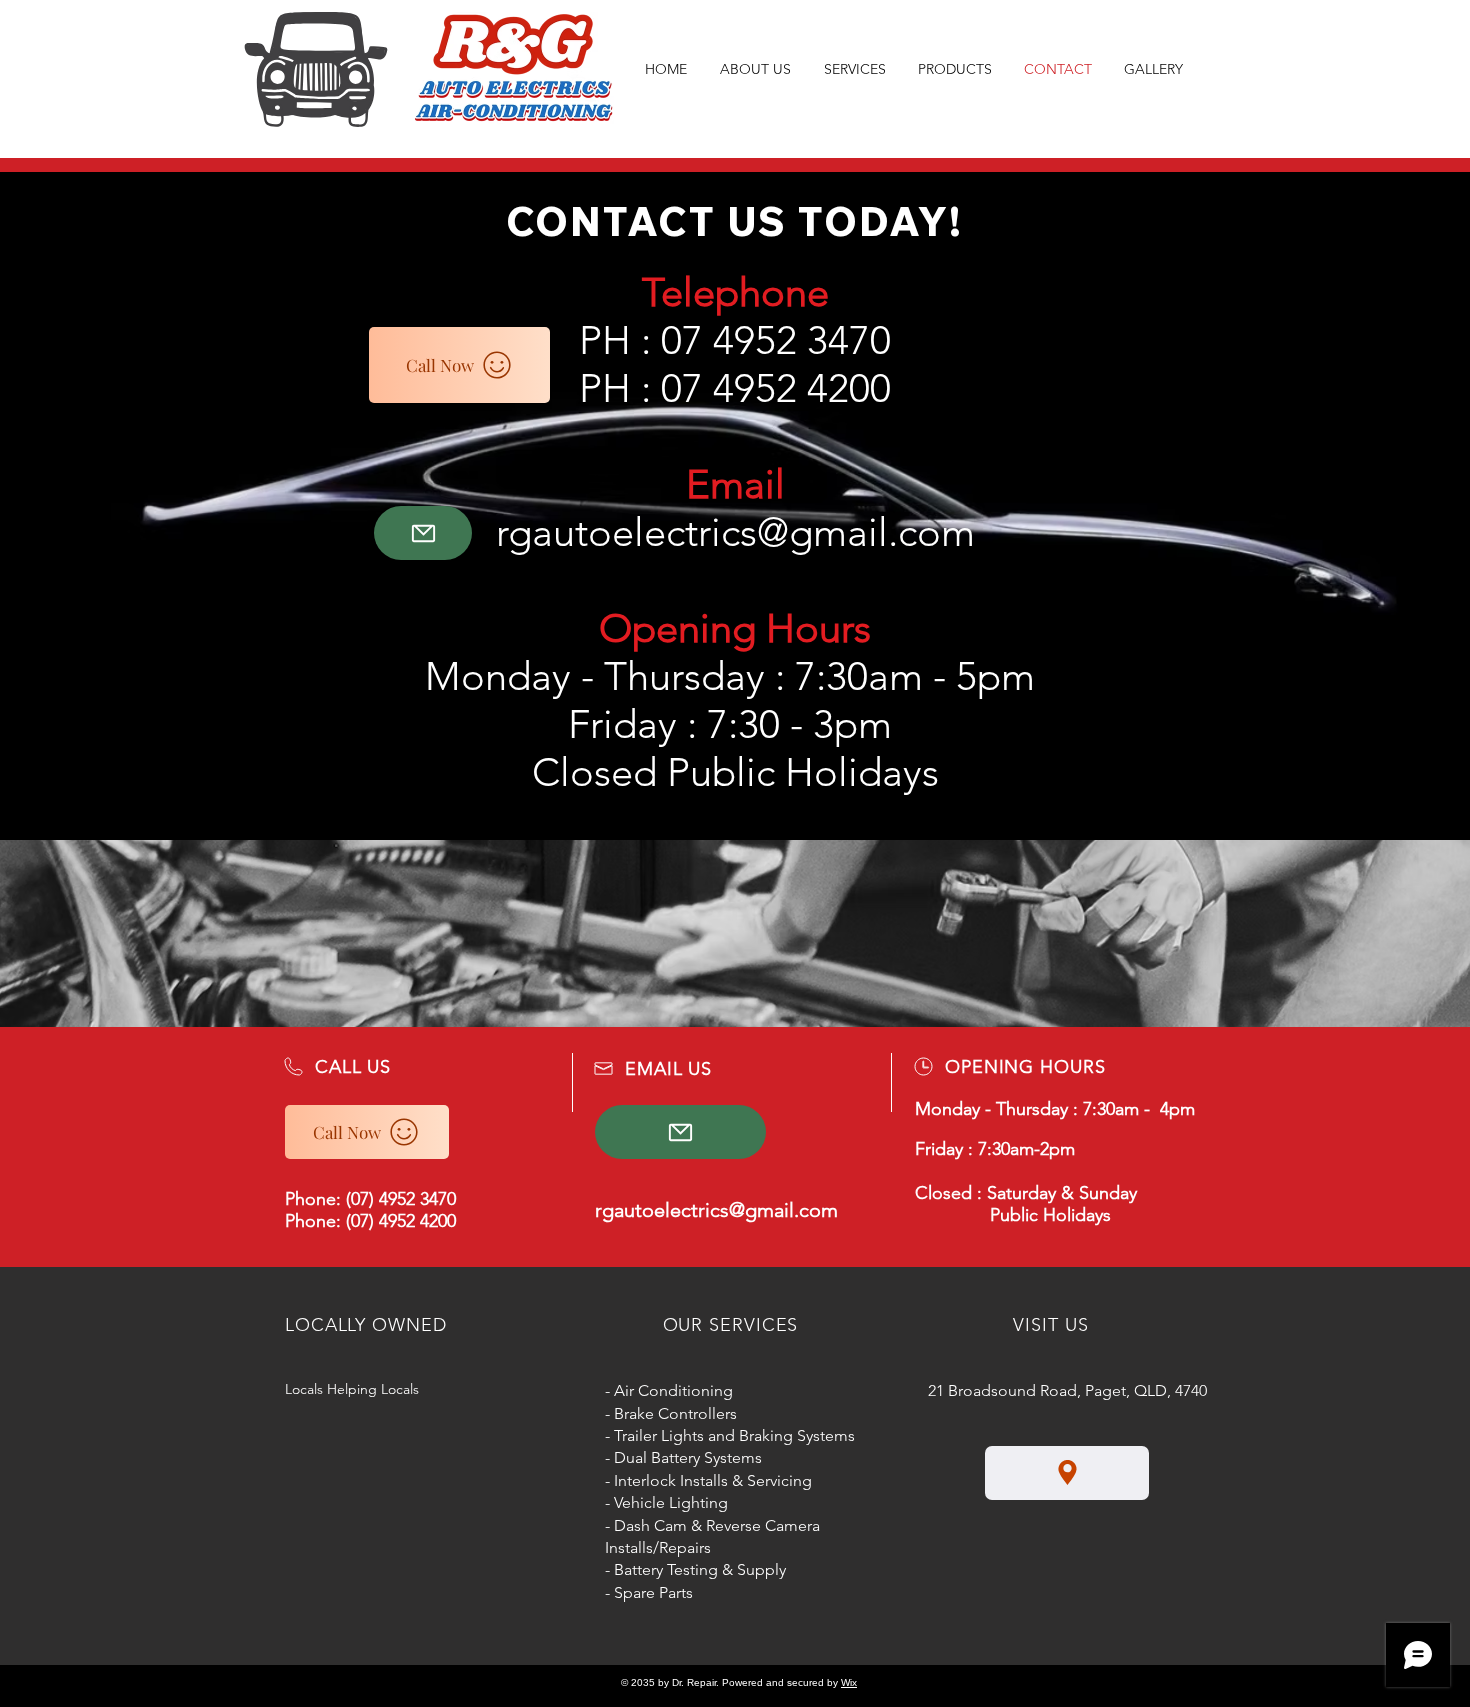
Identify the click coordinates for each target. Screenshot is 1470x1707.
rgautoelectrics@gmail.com (735, 532)
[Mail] (423, 533)
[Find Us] (1067, 1473)
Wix (849, 1682)
